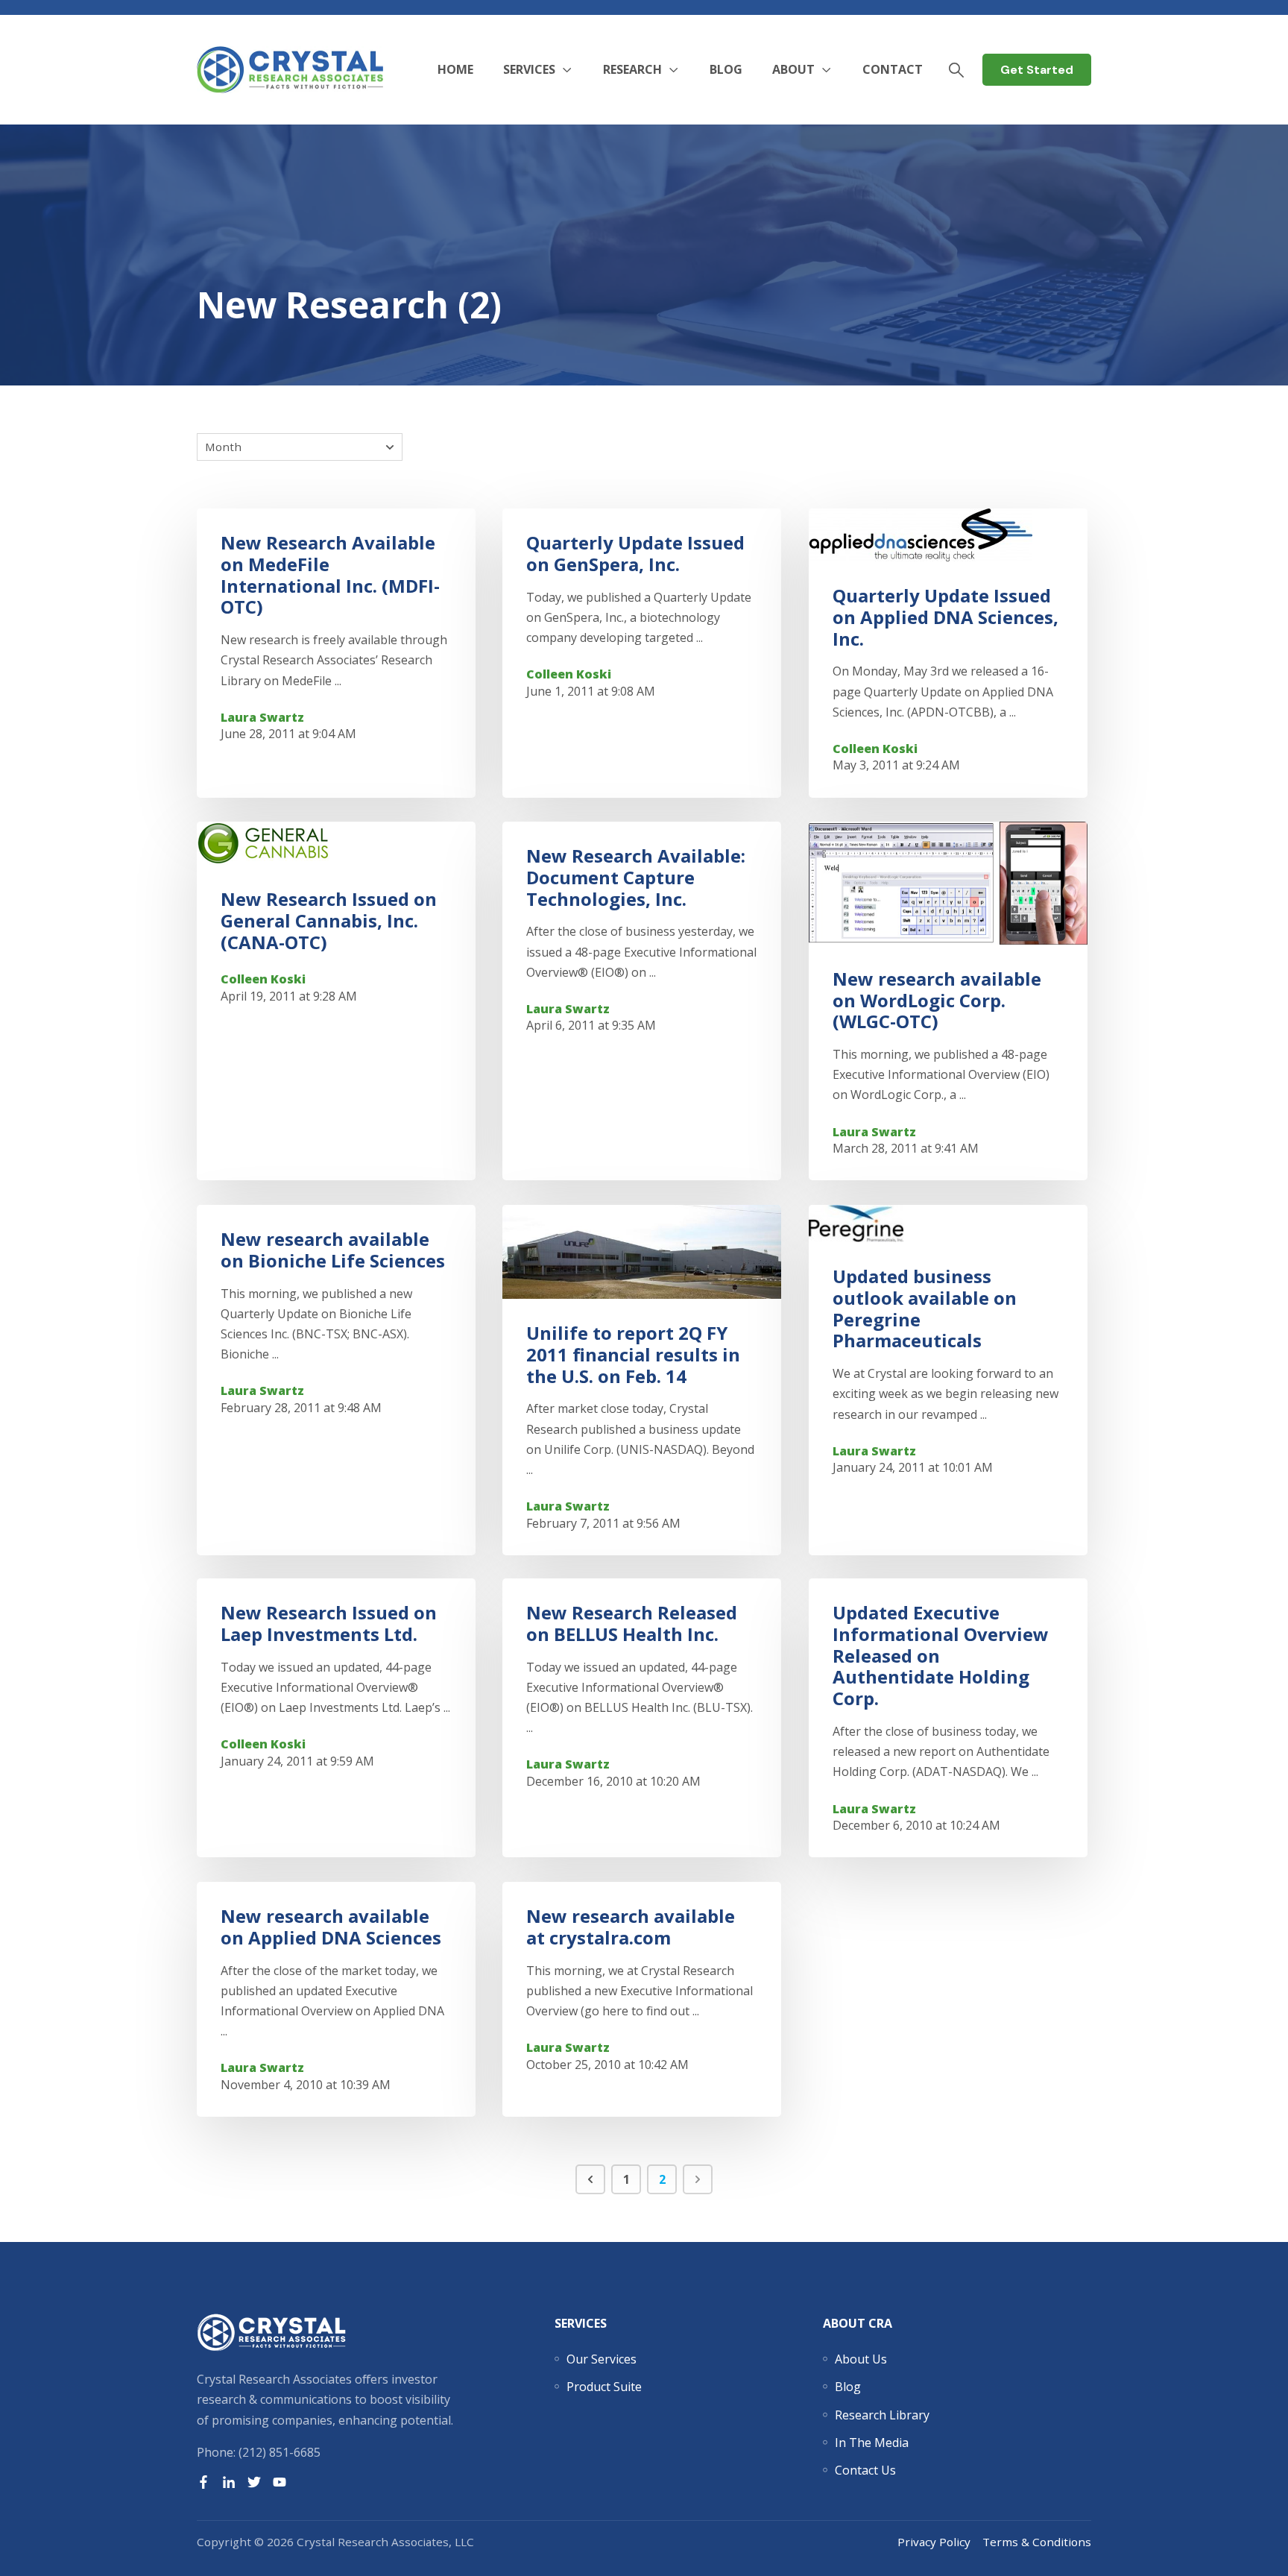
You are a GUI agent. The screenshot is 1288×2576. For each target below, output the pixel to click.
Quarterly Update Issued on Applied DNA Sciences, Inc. (946, 617)
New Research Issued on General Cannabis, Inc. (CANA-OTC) (329, 920)
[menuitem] (602, 2359)
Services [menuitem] (581, 2323)
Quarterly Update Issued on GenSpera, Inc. (635, 553)
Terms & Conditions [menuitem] (1037, 2542)
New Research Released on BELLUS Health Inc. (632, 1623)
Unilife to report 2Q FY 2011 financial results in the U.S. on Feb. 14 (633, 1354)
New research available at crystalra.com (631, 1927)
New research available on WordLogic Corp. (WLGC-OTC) (937, 1000)
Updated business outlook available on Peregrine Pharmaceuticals (925, 1308)
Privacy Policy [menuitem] (934, 2542)
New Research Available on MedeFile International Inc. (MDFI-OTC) (330, 574)
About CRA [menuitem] (858, 2323)
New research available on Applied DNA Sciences (331, 1927)
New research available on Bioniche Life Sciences (333, 1250)
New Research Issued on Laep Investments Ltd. (329, 1623)
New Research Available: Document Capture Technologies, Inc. (636, 877)
